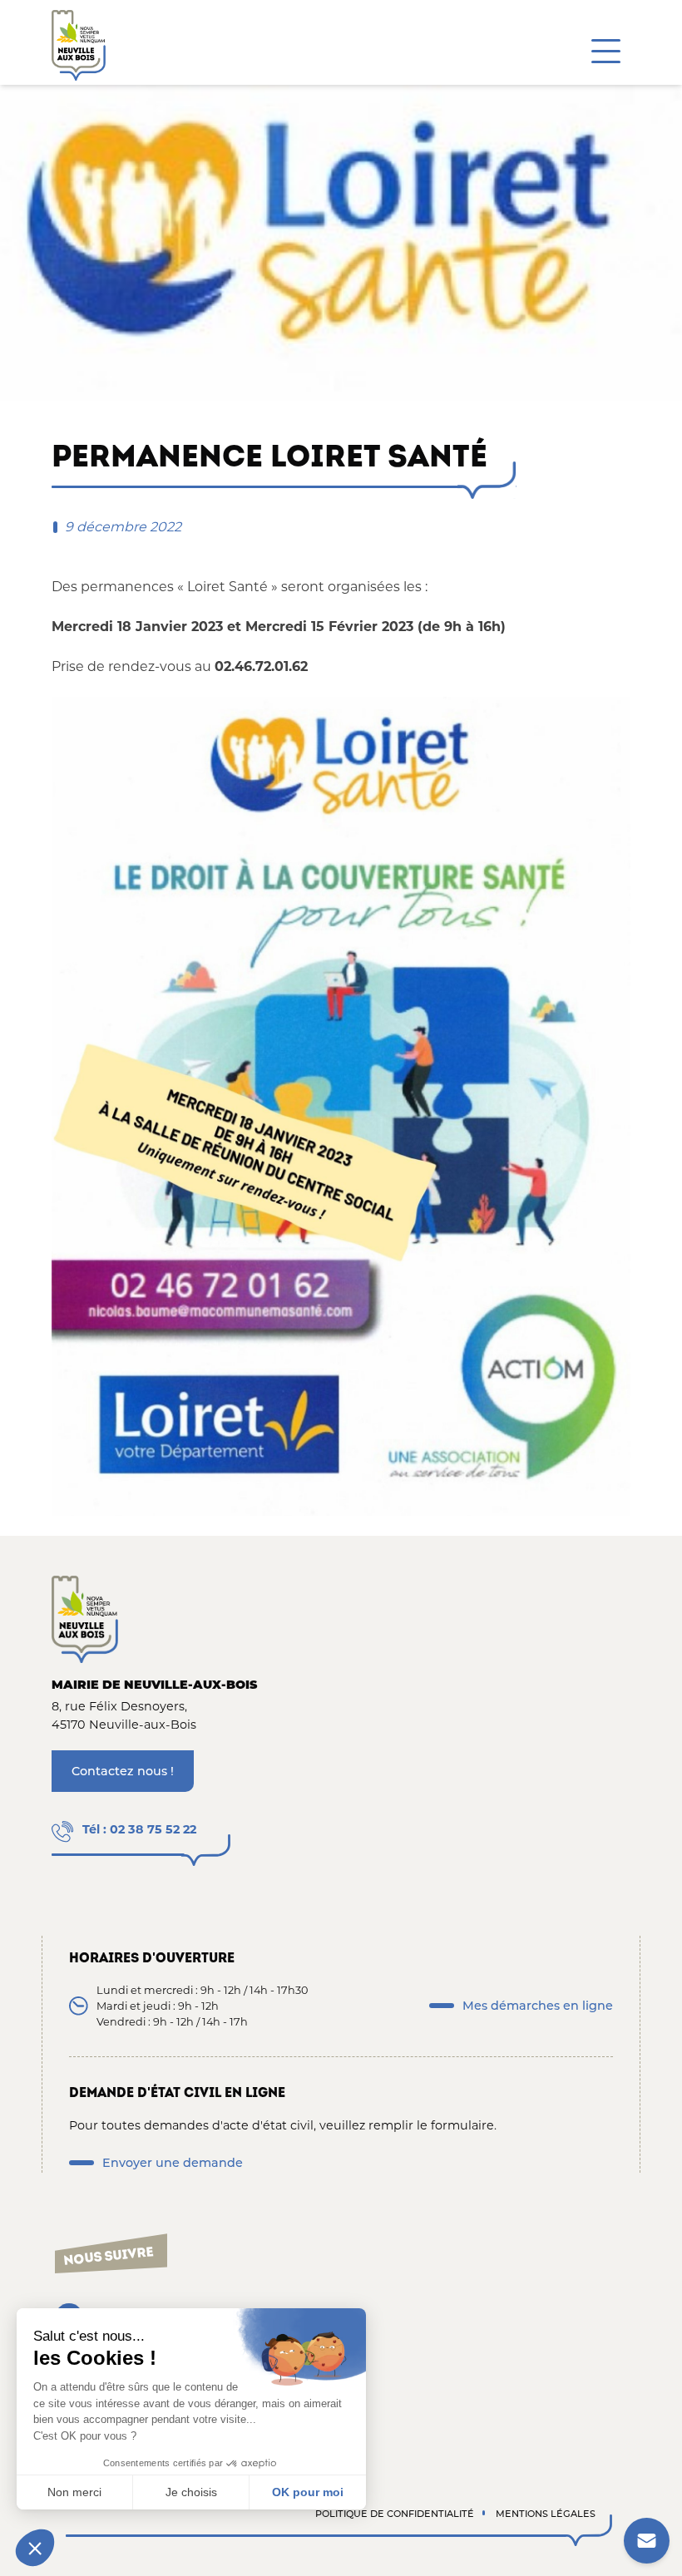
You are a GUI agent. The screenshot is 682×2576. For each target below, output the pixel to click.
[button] (35, 2548)
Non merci (74, 2492)
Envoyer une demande (173, 2163)
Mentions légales (546, 2514)
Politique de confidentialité (395, 2514)
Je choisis (191, 2492)
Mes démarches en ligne (538, 2006)
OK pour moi (308, 2492)
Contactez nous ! (123, 1771)
